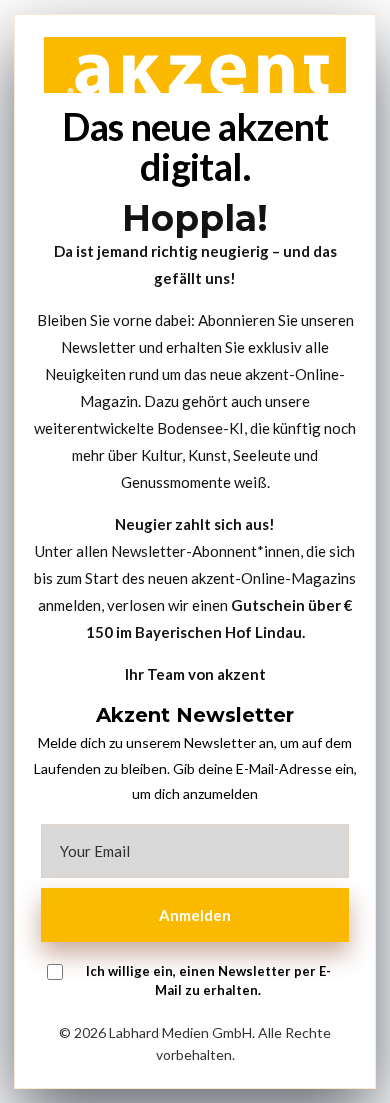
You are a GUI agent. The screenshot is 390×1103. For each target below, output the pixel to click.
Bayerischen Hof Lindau (218, 632)
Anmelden (195, 915)
